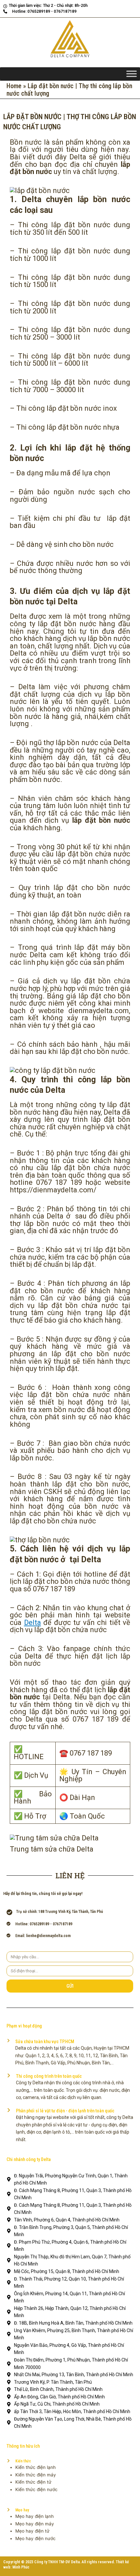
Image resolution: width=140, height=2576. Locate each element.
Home (14, 86)
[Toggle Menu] (132, 74)
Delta (33, 1622)
